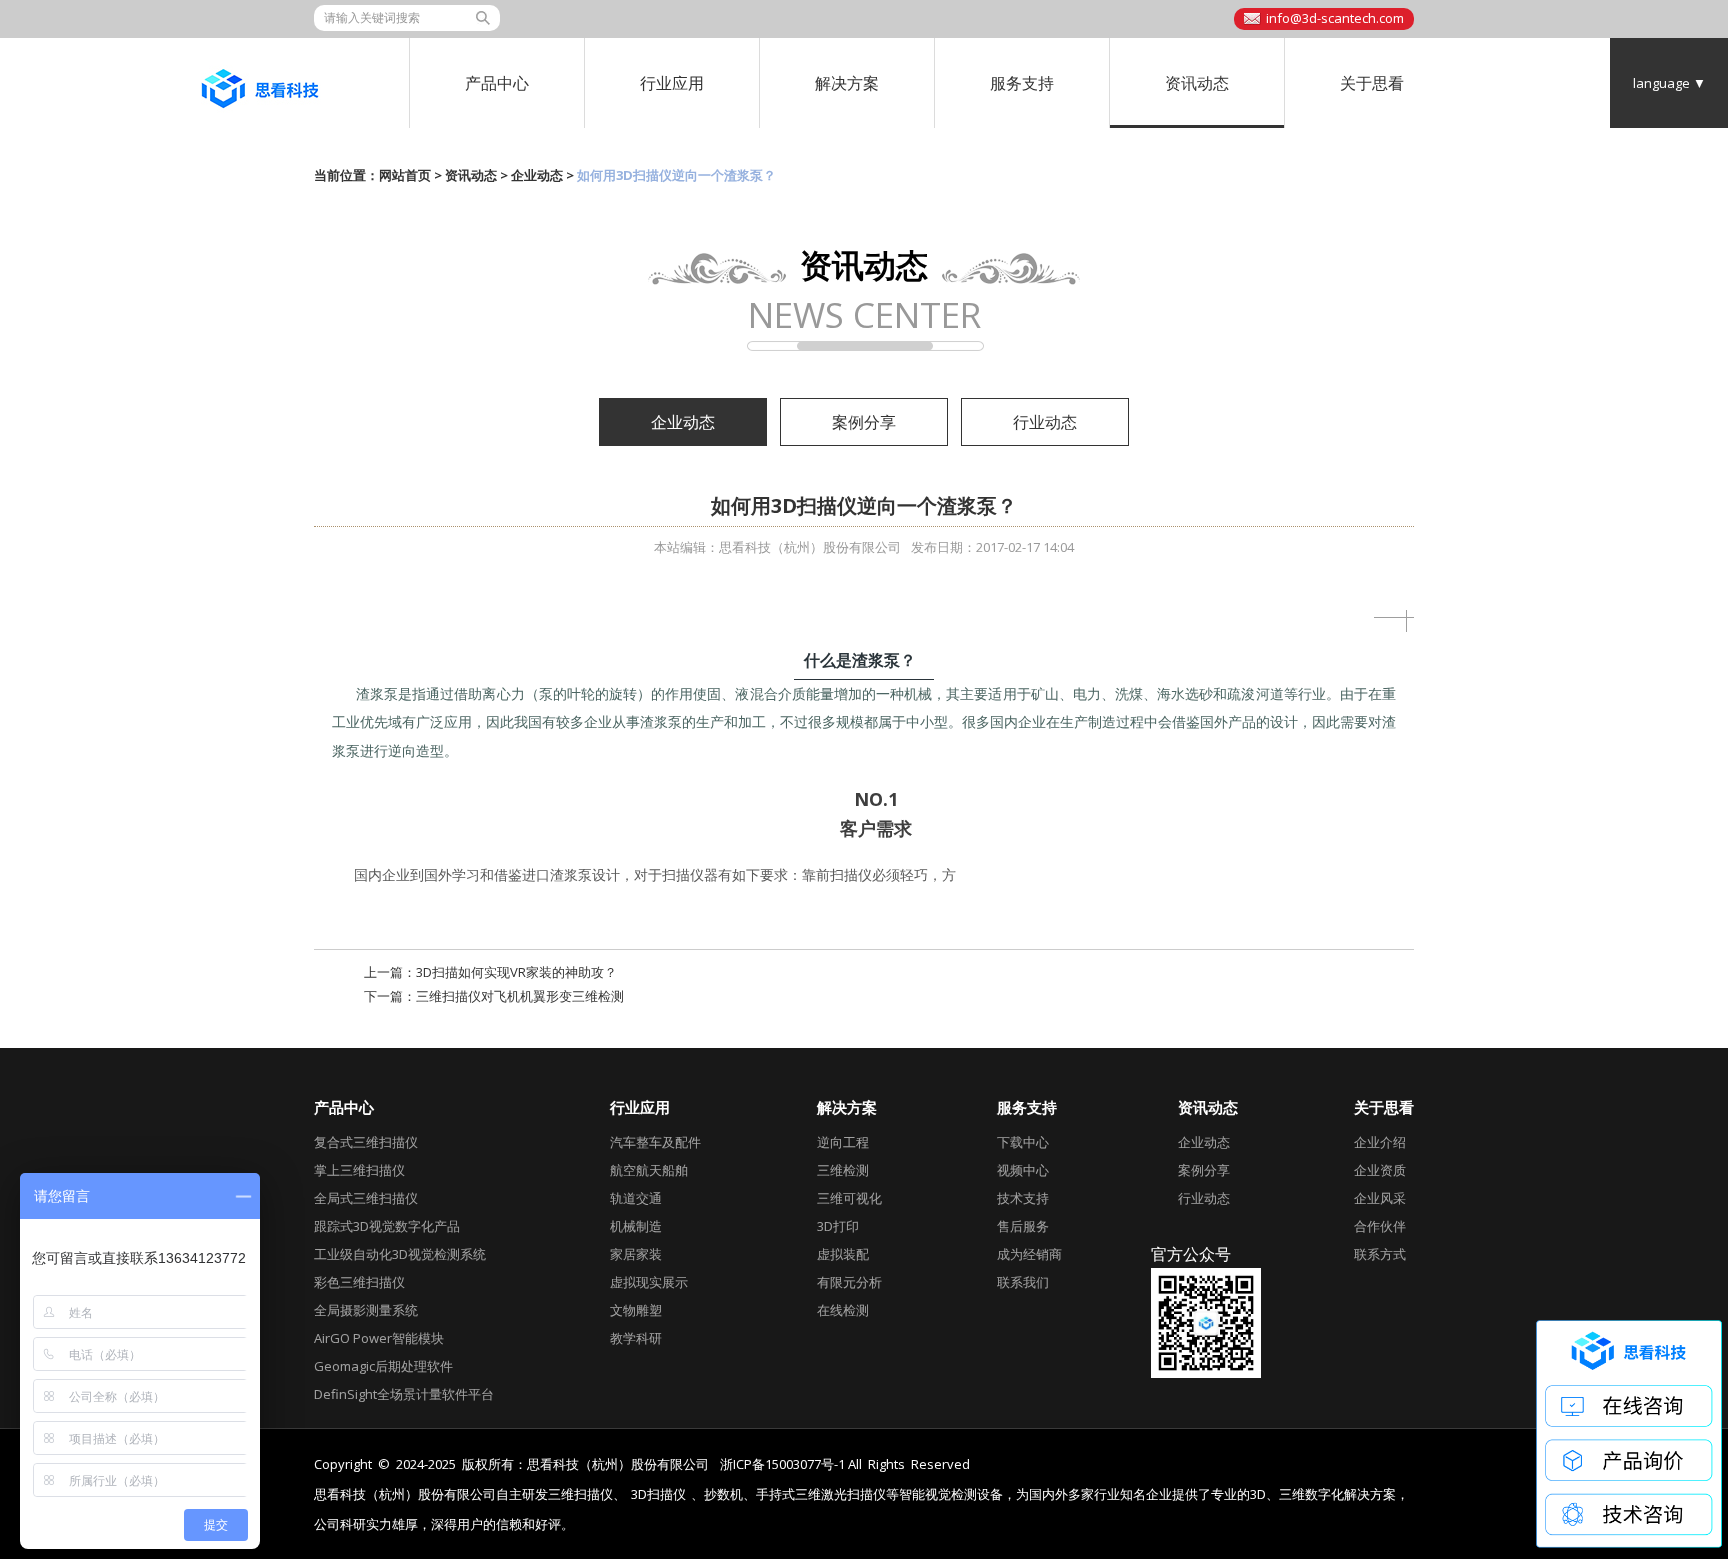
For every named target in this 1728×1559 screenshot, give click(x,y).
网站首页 (405, 175)
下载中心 (1023, 1142)
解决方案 (847, 83)
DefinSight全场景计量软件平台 (404, 1394)
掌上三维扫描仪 (359, 1170)
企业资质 (1380, 1170)
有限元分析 (849, 1282)
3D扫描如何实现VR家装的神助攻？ (516, 972)
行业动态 (1045, 422)
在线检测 (843, 1310)
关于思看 (1372, 83)
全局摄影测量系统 (366, 1310)
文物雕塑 (636, 1310)
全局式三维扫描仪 (366, 1198)
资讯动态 (1197, 83)
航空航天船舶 (649, 1170)
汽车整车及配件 (655, 1142)
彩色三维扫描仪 (359, 1282)
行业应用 (672, 83)
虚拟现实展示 (649, 1282)
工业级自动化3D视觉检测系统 (400, 1254)
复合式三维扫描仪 (366, 1142)
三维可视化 (849, 1198)
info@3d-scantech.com (1335, 18)
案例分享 (864, 422)
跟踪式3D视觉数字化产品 (387, 1226)
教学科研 (636, 1338)
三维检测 (843, 1170)
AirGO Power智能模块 (379, 1338)
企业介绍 (1380, 1142)
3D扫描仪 (658, 1494)
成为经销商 (1029, 1254)
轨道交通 (636, 1198)
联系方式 (1380, 1254)
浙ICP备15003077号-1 (782, 1464)
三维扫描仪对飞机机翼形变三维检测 (520, 996)
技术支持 (1023, 1198)
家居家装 (636, 1254)
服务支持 (1022, 83)
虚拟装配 (843, 1254)
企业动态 (537, 175)
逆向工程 (843, 1142)
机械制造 (636, 1226)
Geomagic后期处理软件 (383, 1366)
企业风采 (1380, 1198)
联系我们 (1023, 1282)
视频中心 (1023, 1170)
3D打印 (838, 1226)
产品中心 (497, 83)
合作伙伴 (1380, 1226)
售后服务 (1023, 1226)
